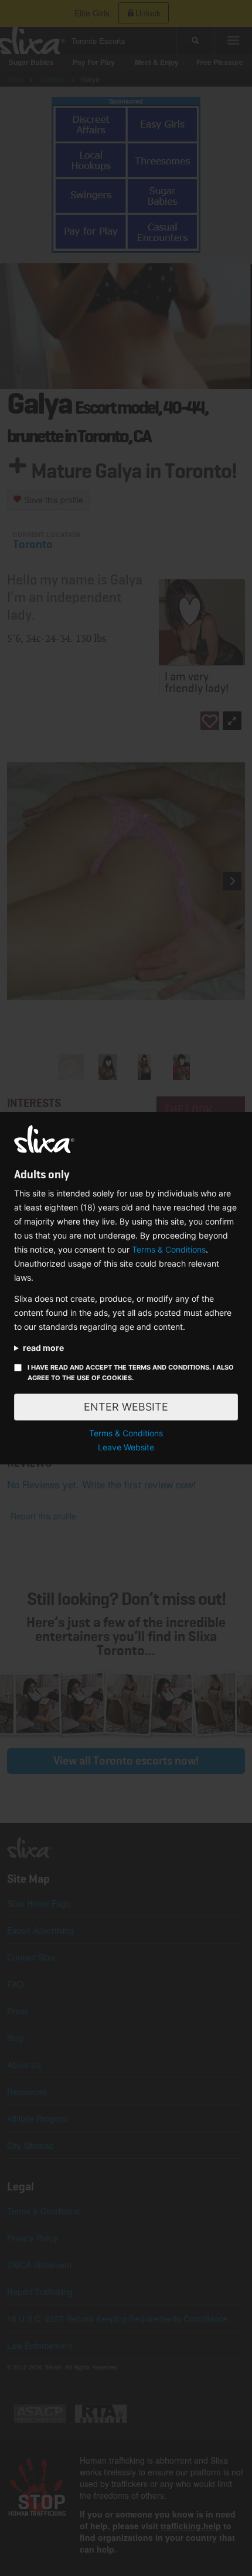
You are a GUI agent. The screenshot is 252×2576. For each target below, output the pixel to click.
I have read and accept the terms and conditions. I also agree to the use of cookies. (131, 1373)
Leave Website (126, 1447)
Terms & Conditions (169, 1249)
